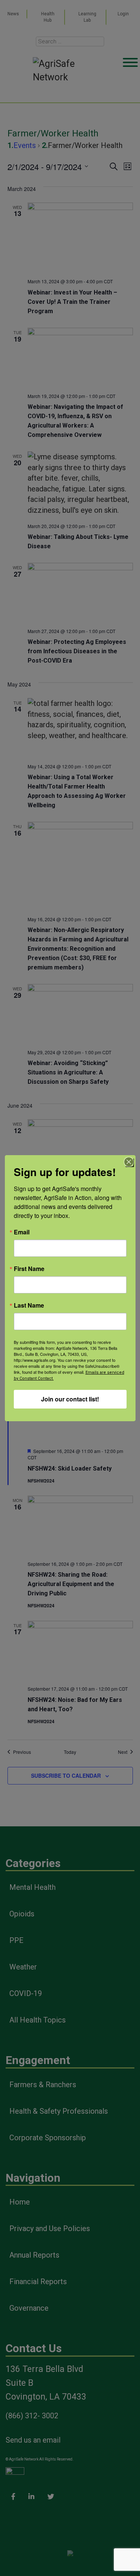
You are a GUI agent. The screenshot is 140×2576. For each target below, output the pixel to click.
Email (22, 1232)
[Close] (129, 1162)
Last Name (29, 1305)
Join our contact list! (70, 1399)
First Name (29, 1269)
